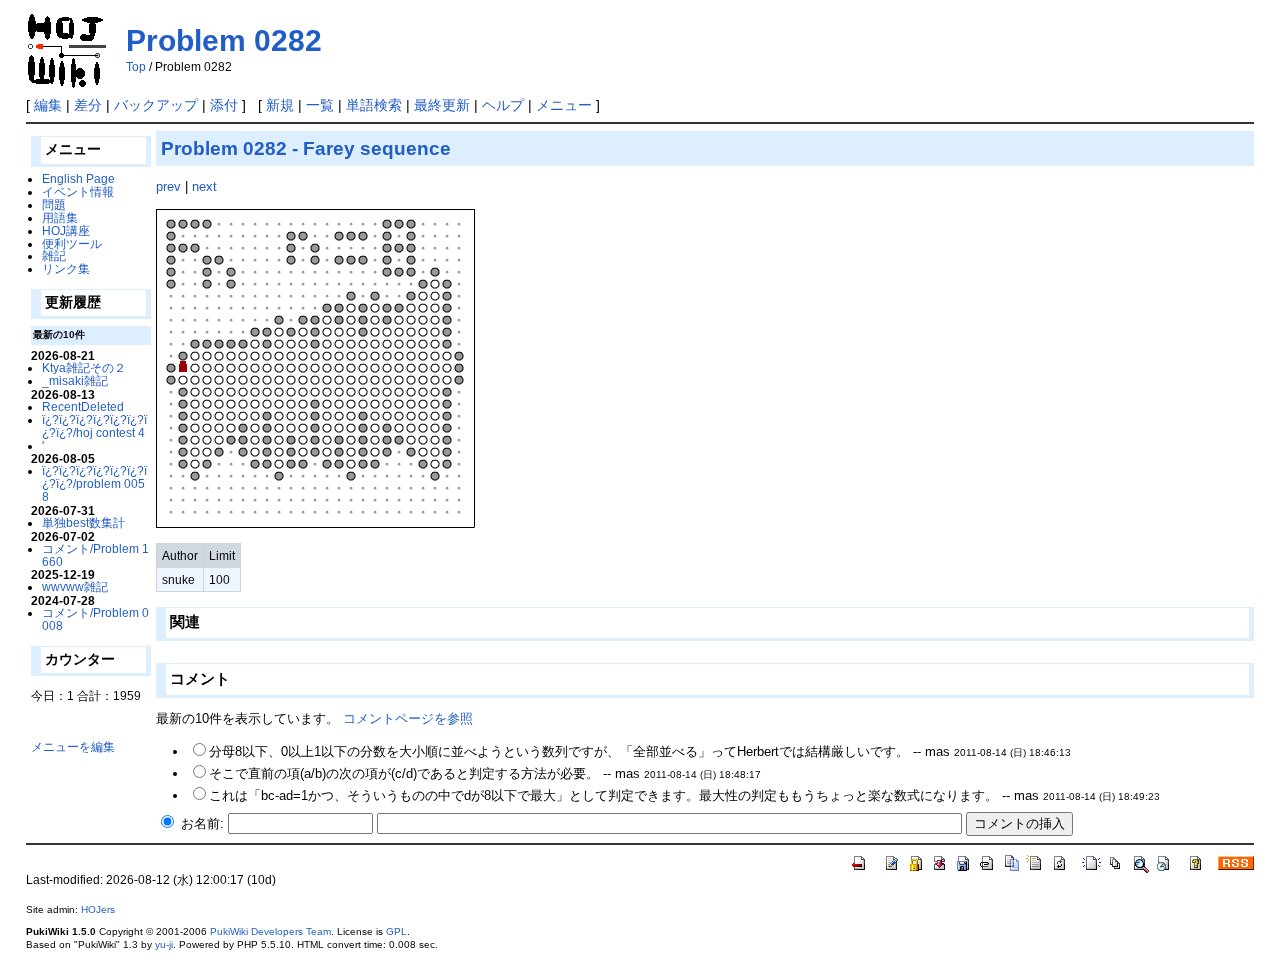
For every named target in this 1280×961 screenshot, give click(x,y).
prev (168, 186)
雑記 (54, 255)
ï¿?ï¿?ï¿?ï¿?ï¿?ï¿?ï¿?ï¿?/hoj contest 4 (94, 426)
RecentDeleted (83, 406)
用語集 (60, 217)
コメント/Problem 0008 (95, 619)
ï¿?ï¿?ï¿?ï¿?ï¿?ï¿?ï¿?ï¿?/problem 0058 (94, 483)
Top (136, 67)
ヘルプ (503, 105)
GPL (396, 931)
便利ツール (72, 243)
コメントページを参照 (408, 718)
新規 (280, 105)
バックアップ (156, 105)
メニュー (564, 105)
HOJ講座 (66, 230)
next (204, 186)
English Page (78, 178)
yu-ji (164, 944)
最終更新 (442, 105)
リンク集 (66, 268)
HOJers (98, 909)
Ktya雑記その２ (84, 367)
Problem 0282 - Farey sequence (306, 148)
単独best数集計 (83, 522)
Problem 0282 (224, 40)
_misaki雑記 (75, 380)
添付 (224, 105)
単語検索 (374, 105)
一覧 (320, 105)
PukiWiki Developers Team (270, 931)
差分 (88, 105)
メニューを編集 (73, 746)
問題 (54, 204)
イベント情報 (78, 191)
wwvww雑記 (75, 586)
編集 (48, 105)
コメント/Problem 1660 (95, 555)
